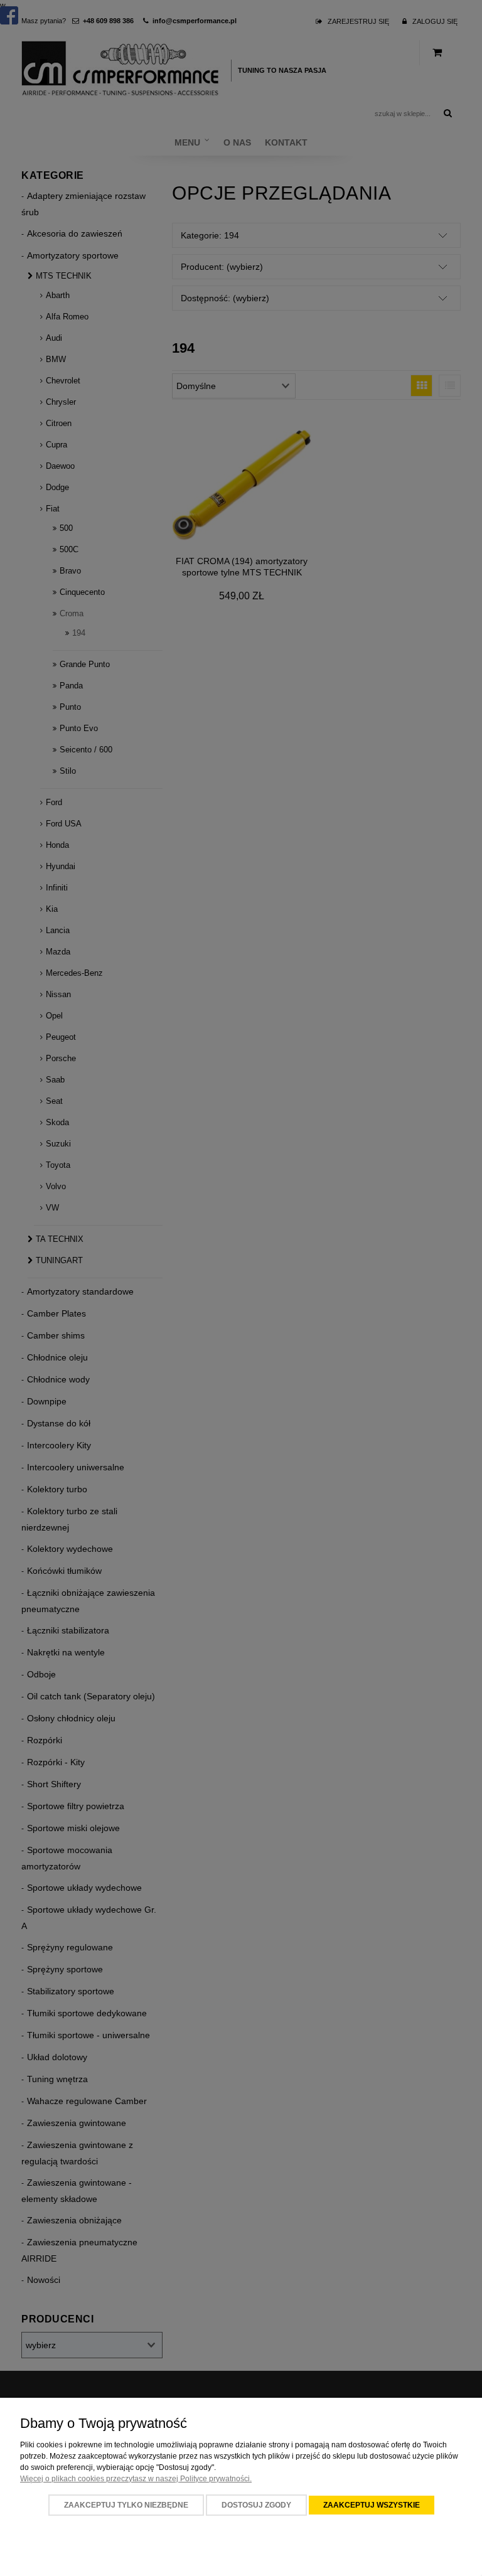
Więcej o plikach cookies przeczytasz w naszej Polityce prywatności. (136, 2479)
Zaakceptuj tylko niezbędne (126, 2505)
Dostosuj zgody (256, 2505)
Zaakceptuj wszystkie (372, 2505)
